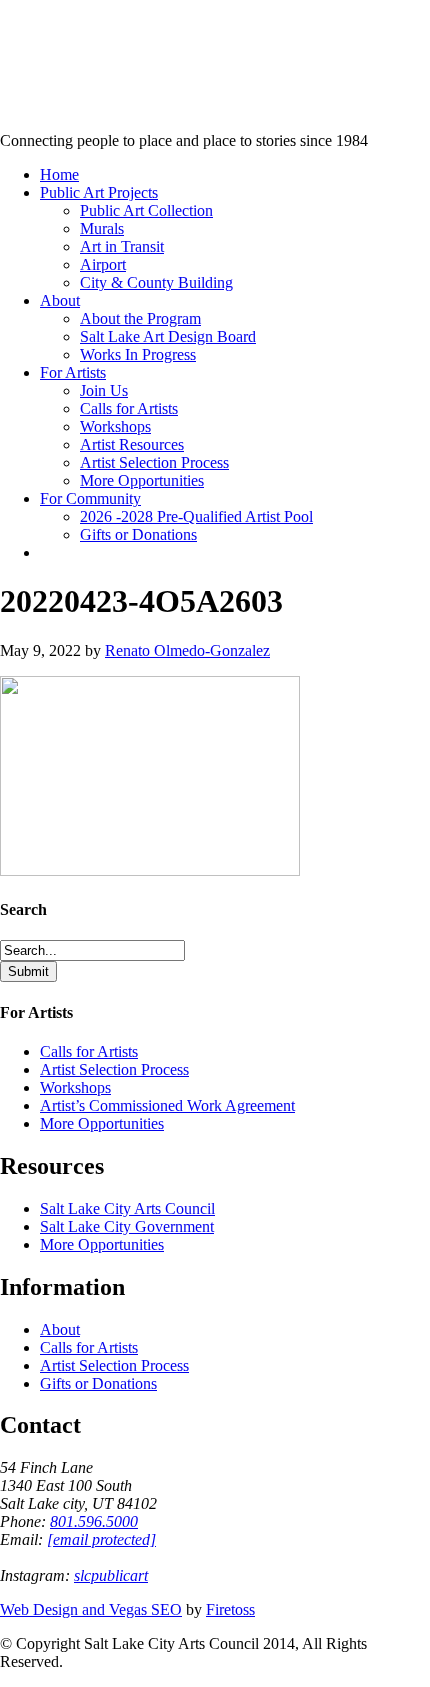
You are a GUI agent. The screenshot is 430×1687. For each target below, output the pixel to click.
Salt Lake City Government (127, 1226)
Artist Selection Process (114, 1069)
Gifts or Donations (98, 1383)
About (60, 1329)
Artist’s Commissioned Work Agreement (167, 1105)
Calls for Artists (89, 1051)
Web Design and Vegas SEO (91, 1609)
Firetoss (230, 1609)
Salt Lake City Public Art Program (45, 42)
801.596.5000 (94, 1521)
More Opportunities (102, 1123)
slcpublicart (111, 1575)
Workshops (75, 1087)
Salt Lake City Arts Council (127, 1208)
